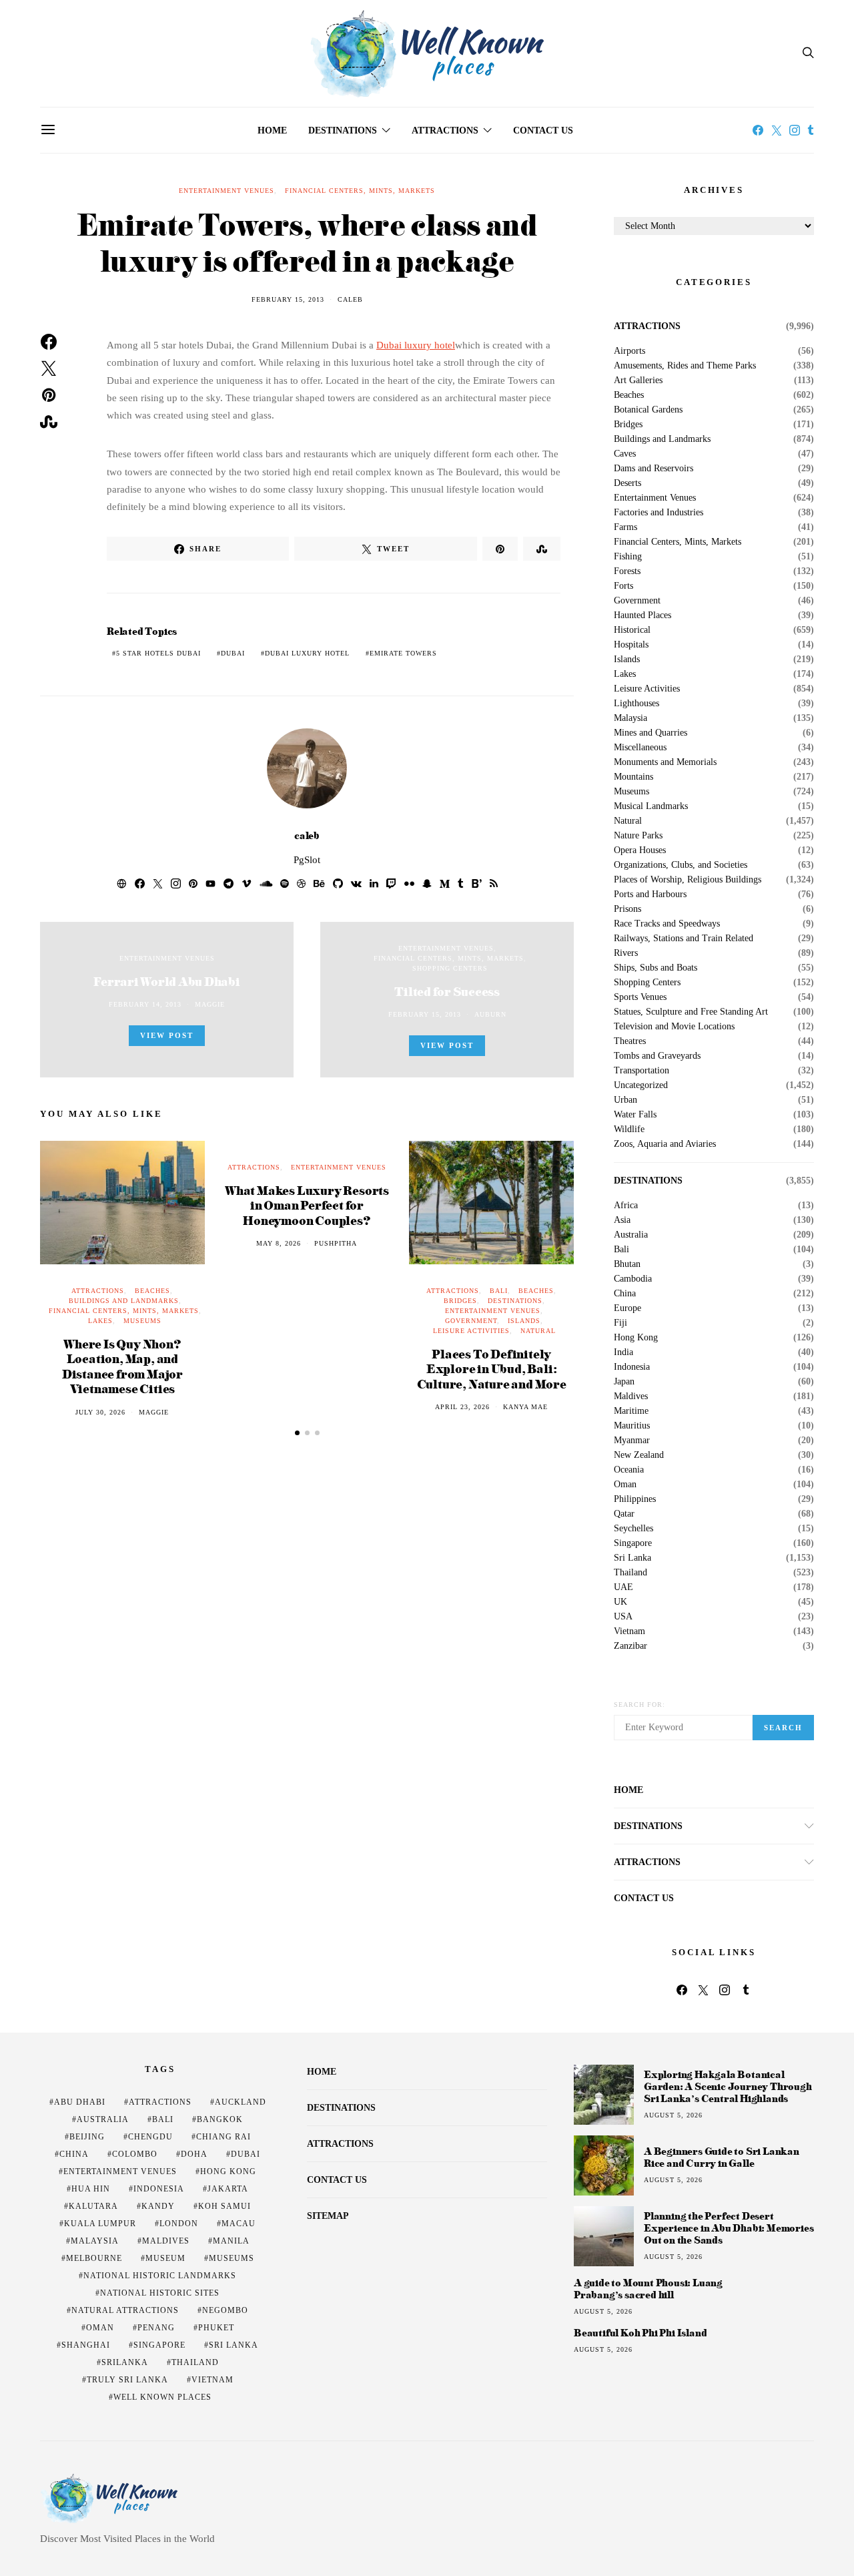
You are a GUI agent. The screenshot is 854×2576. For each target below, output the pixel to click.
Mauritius (632, 1426)
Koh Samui (225, 2206)
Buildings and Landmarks (124, 1301)
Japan (624, 1382)
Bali (499, 1291)
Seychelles (633, 1529)
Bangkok (220, 2119)
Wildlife (629, 1129)
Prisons (627, 909)
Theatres (630, 1041)
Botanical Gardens (648, 410)
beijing (87, 2137)
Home (272, 131)
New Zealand (639, 1455)
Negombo (225, 2310)
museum (165, 2258)
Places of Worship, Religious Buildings (688, 880)
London (179, 2224)
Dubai (233, 653)
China (625, 1294)
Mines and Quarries (651, 733)
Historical (632, 630)
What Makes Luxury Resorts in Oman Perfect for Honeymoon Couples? (307, 1205)
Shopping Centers (450, 968)
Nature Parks (638, 836)
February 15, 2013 (288, 299)
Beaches (152, 1291)
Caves (625, 454)
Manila (231, 2241)
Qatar (624, 1514)
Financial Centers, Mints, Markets (360, 191)
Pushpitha (336, 1243)
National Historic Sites (160, 2293)
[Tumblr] (811, 130)
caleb (350, 299)
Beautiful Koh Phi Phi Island (640, 2333)
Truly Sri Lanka (127, 2380)
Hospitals (631, 645)
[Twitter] (777, 130)
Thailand (630, 1573)
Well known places (162, 2397)
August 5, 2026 (673, 2115)
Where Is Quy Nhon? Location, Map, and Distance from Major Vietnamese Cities (122, 1366)
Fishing (628, 557)
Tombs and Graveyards (657, 1056)
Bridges (460, 1301)
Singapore (633, 1543)
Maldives (631, 1396)
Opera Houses (640, 850)
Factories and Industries (659, 513)
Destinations (343, 131)
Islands (524, 1321)
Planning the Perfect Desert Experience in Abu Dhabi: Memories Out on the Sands (729, 2228)
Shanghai (86, 2345)
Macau (239, 2224)
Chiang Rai (224, 2137)
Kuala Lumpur (100, 2224)
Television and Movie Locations (674, 1027)
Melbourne (94, 2258)
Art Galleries (638, 380)
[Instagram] (795, 130)
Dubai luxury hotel (416, 345)
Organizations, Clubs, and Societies (681, 865)
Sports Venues (640, 997)
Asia (622, 1220)
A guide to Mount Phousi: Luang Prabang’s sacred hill (648, 2289)
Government (471, 1321)
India (623, 1352)
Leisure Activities (471, 1331)
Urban (625, 1100)
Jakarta (228, 2189)
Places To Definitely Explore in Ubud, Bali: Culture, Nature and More (492, 1368)
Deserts (627, 483)
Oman (625, 1485)
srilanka (125, 2362)
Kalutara (93, 2206)
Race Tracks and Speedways (667, 924)
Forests (627, 571)
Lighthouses (636, 704)
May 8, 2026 (279, 1243)
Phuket (216, 2328)
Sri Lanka (632, 1558)
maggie (210, 1004)
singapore (159, 2345)
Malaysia (630, 718)
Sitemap (328, 2216)
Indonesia (632, 1367)
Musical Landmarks (651, 806)
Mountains (633, 777)
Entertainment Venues (227, 191)
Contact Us (543, 131)
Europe (627, 1308)
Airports (629, 351)
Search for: (639, 1705)
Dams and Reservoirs (654, 469)
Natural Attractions (125, 2310)
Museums (142, 1321)
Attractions (445, 131)
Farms (625, 527)
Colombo (135, 2154)
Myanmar (632, 1441)
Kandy (158, 2206)
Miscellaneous (640, 748)
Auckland (241, 2102)
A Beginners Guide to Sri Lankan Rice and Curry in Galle (722, 2157)
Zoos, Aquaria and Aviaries (665, 1144)
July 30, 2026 (100, 1412)
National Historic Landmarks (160, 2276)
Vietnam (629, 1631)
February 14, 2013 (145, 1004)
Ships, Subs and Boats (656, 968)
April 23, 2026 (462, 1407)
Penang (156, 2328)
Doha (194, 2154)
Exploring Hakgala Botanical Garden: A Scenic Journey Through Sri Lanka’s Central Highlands (728, 2086)
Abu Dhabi (80, 2102)
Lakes (100, 1321)
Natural (538, 1331)
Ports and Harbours (650, 894)
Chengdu (150, 2137)
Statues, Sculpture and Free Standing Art (691, 1012)
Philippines (635, 1499)
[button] (297, 1433)
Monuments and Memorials (665, 762)
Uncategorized (641, 1085)
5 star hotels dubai (158, 653)
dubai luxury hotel (307, 653)
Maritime (631, 1411)
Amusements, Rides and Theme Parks (685, 366)
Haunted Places (643, 615)
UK (620, 1602)
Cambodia (633, 1279)
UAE (623, 1587)
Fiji (620, 1323)
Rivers (626, 953)
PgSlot (307, 860)
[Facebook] (758, 130)
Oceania (629, 1470)
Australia (631, 1235)
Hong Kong (636, 1338)
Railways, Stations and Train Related (684, 939)
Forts (623, 586)
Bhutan (627, 1264)
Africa (626, 1206)
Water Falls (635, 1115)
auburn (490, 1014)
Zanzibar (630, 1646)
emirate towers (403, 653)
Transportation (642, 1071)
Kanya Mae (525, 1407)
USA (623, 1617)
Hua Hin (91, 2189)
